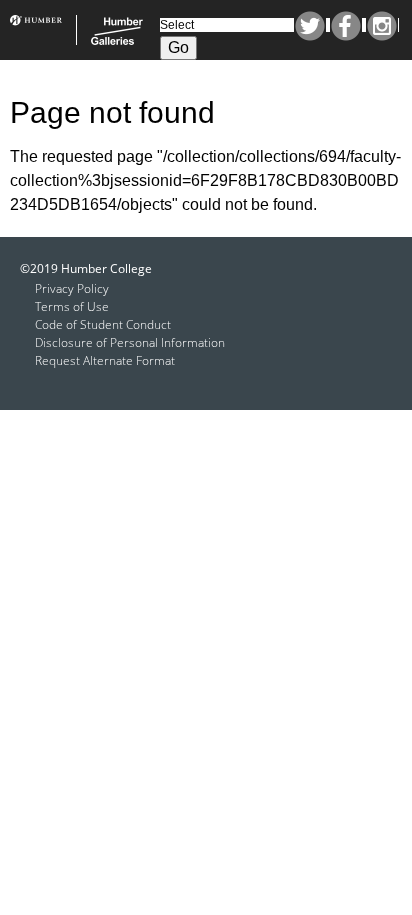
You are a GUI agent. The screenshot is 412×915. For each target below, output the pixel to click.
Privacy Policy (72, 288)
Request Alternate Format (105, 360)
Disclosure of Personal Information (130, 342)
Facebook (346, 26)
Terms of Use (72, 306)
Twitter (310, 26)
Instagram (382, 26)
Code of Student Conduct (103, 324)
